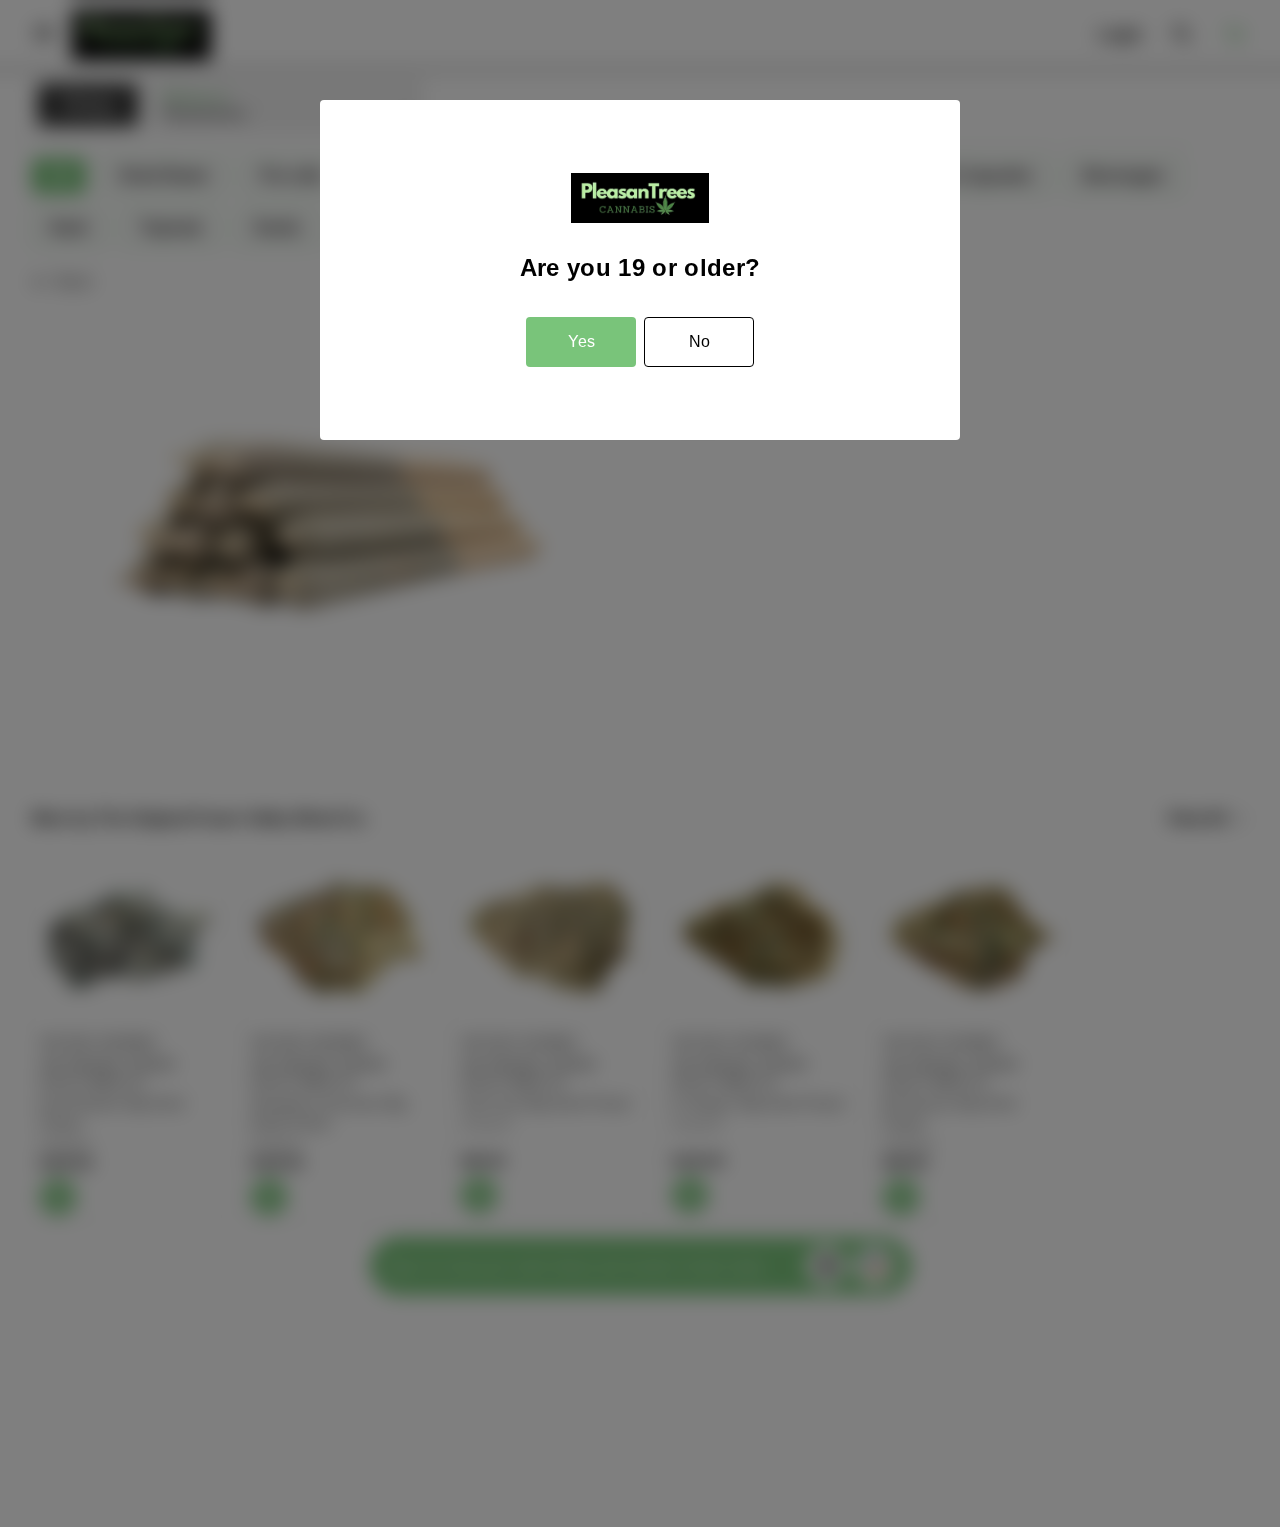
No (699, 341)
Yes (581, 341)
